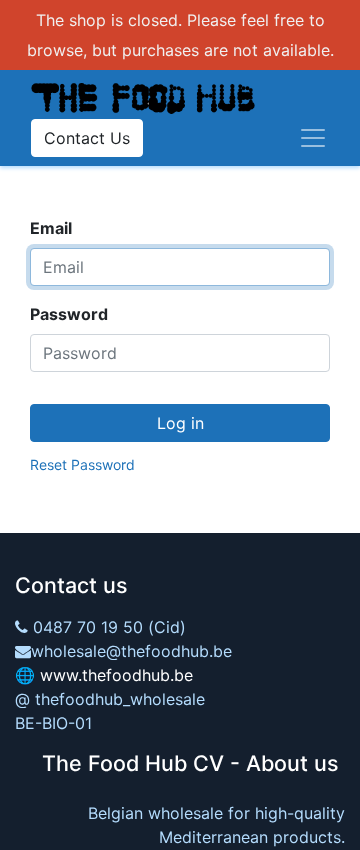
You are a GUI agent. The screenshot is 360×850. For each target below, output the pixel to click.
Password (69, 314)
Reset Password (82, 464)
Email (51, 228)
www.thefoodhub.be (116, 675)
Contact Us (87, 138)
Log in (180, 423)
